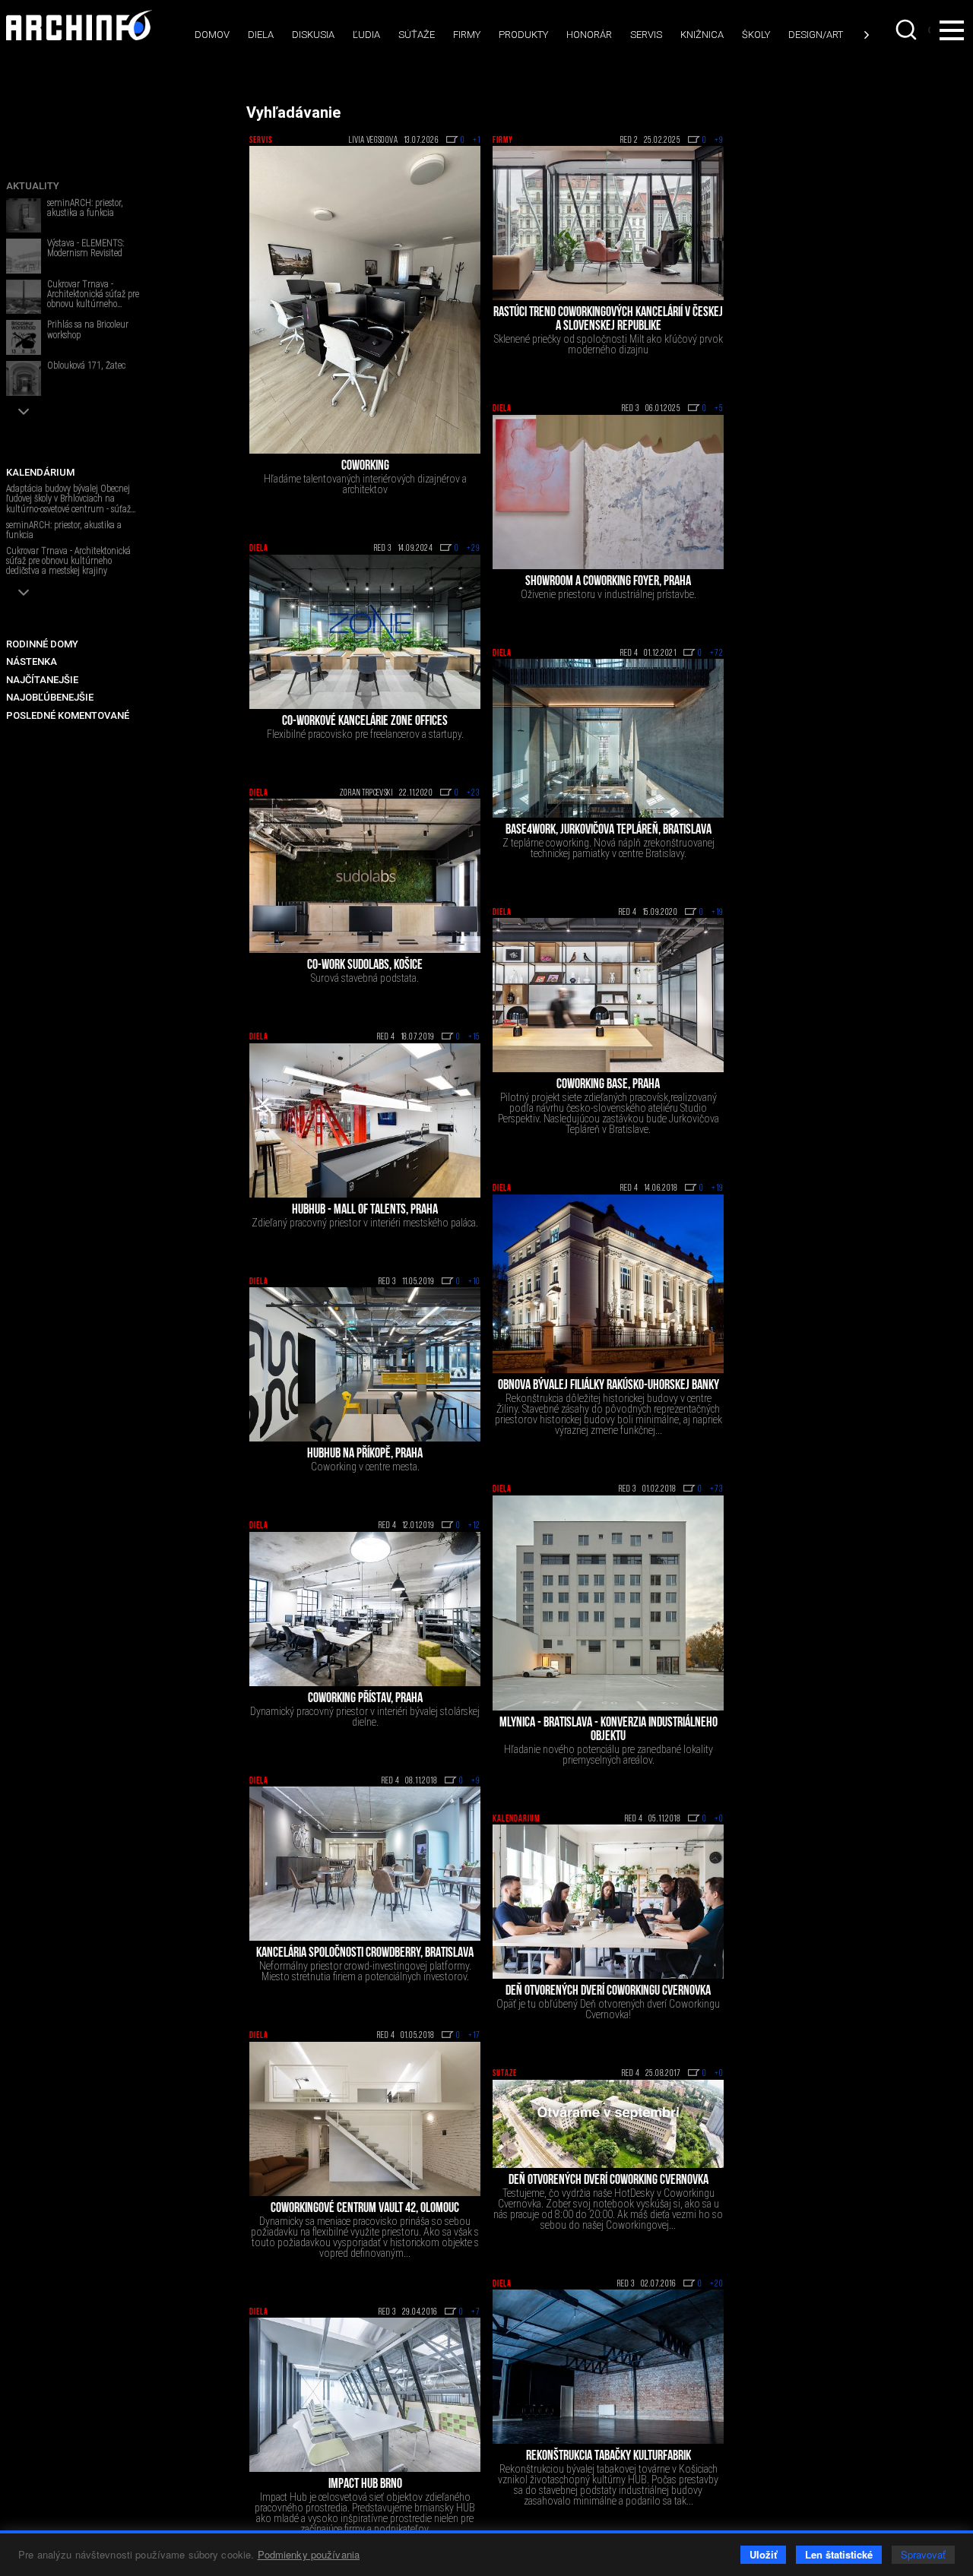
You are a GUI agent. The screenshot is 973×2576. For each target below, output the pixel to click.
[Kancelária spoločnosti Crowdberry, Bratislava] (365, 1864)
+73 (717, 1489)
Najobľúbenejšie (50, 697)
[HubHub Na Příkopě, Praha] (365, 1364)
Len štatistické (839, 2554)
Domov (212, 35)
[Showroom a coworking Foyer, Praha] (608, 492)
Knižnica (702, 35)
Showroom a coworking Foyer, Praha (608, 582)
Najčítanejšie (42, 680)
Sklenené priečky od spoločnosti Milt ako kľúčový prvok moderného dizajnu (609, 344)
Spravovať (923, 2554)
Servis (646, 35)
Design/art (816, 35)
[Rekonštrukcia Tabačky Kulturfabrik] (608, 2367)
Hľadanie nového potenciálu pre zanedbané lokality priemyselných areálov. (609, 1755)
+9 (719, 141)
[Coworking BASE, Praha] (608, 995)
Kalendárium (516, 1819)
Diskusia (313, 35)
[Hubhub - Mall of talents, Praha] (365, 1120)
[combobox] (908, 30)
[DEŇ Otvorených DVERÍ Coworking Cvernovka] (608, 2124)
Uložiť (763, 2554)
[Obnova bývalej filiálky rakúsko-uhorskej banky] (608, 1284)
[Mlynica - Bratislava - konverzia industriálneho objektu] (608, 1603)
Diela (261, 35)
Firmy (467, 35)
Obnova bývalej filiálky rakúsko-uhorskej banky (609, 1386)
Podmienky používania (309, 2554)
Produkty (523, 35)
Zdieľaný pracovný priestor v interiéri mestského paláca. (365, 1223)
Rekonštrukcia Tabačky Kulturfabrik (609, 2457)
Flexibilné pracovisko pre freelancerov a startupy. (365, 734)
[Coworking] (365, 300)
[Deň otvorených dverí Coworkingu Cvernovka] (608, 1902)
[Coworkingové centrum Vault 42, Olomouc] (365, 2119)
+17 (474, 2036)
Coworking (365, 467)
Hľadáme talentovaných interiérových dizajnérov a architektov (365, 484)
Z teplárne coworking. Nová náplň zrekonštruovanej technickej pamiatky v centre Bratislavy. (609, 848)
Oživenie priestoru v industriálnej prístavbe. (609, 594)
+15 (474, 1037)
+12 (474, 1526)
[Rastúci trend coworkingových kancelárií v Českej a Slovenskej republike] (608, 223)
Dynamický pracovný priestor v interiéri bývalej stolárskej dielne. (365, 1717)
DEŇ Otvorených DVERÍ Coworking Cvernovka (609, 2181)
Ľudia (366, 35)
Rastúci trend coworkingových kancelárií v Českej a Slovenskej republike (608, 320)
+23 (474, 793)
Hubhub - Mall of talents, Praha (365, 1210)
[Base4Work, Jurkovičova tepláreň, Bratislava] (608, 738)
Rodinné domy (42, 644)
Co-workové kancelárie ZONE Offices (365, 722)
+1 (477, 141)
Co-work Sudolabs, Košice (365, 966)
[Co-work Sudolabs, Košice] (365, 876)
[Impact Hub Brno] (365, 2395)
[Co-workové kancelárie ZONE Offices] (365, 632)
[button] (24, 411)
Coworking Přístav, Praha (365, 1699)
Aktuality (33, 186)
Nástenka (32, 661)
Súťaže (417, 35)
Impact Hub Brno (365, 2485)
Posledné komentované (68, 715)
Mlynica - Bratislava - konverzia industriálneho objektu (609, 1730)
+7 (476, 2312)
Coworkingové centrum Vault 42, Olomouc (365, 2209)
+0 (719, 1819)
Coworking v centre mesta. (365, 1467)
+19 (718, 913)
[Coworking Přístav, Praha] (365, 1609)
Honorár (589, 35)
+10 (474, 1282)
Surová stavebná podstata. (365, 978)
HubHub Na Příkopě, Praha (365, 1454)
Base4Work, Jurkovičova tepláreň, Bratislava (609, 831)
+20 (717, 2284)
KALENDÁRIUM (40, 472)
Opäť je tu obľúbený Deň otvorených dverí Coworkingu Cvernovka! (608, 2009)
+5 (719, 409)
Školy (756, 35)
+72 (717, 653)
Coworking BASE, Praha (608, 1085)
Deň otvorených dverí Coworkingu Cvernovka (608, 1992)
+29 (474, 549)
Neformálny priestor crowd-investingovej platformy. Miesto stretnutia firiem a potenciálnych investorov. (365, 1971)
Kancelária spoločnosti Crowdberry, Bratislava (365, 1954)
